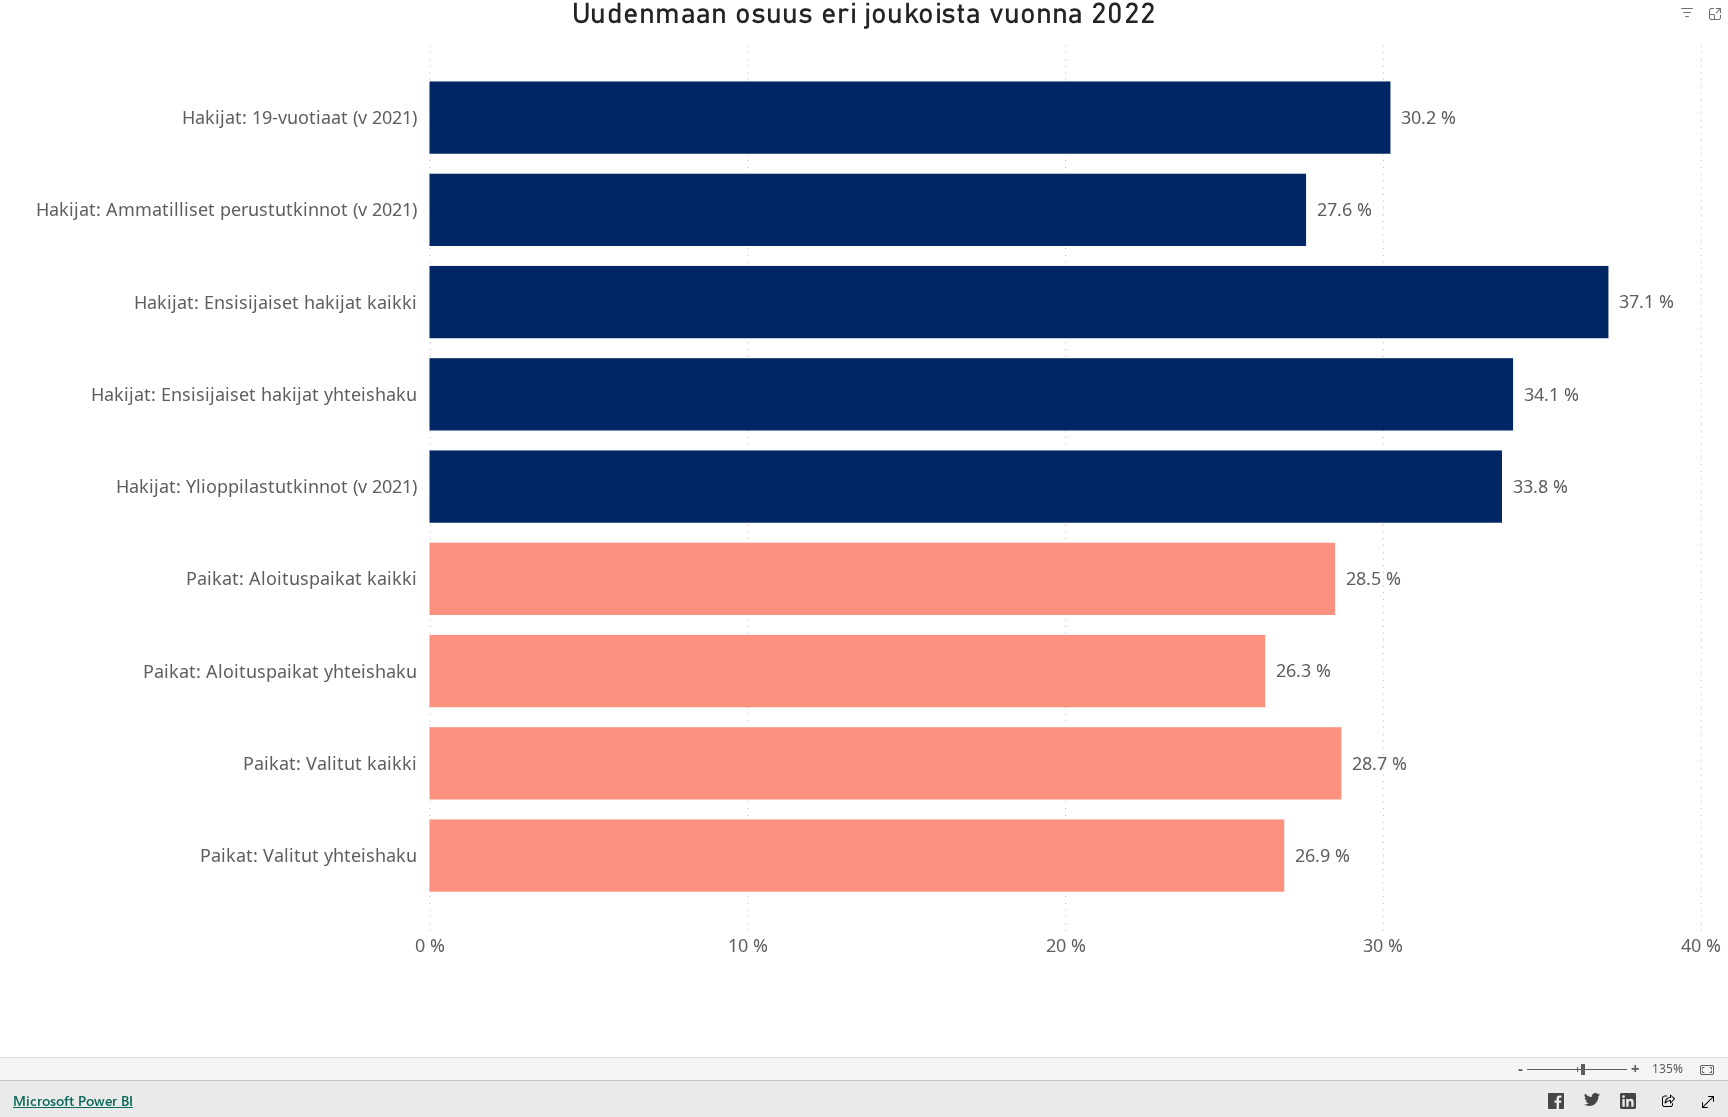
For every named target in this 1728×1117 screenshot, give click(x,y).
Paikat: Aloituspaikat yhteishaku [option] (280, 671)
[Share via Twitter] (1592, 1104)
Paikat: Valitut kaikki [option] (330, 763)
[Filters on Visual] (1687, 14)
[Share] (1668, 1102)
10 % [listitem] (748, 945)
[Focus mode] (1715, 14)
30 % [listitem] (1383, 945)
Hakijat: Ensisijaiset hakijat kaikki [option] (275, 302)
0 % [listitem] (430, 945)
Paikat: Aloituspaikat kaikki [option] (301, 578)
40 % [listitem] (1701, 945)
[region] (864, 486)
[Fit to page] (1702, 1070)
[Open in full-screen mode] (1708, 1102)
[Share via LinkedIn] (1628, 1104)
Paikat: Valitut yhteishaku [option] (308, 855)
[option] (909, 117)
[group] (864, 486)
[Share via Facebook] (1556, 1104)
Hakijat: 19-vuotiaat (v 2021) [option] (299, 117)
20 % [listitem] (1066, 945)
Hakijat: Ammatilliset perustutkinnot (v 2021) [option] (226, 209)
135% (1667, 1069)
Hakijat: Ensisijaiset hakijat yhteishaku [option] (254, 394)
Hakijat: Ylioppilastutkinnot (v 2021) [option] (266, 486)
